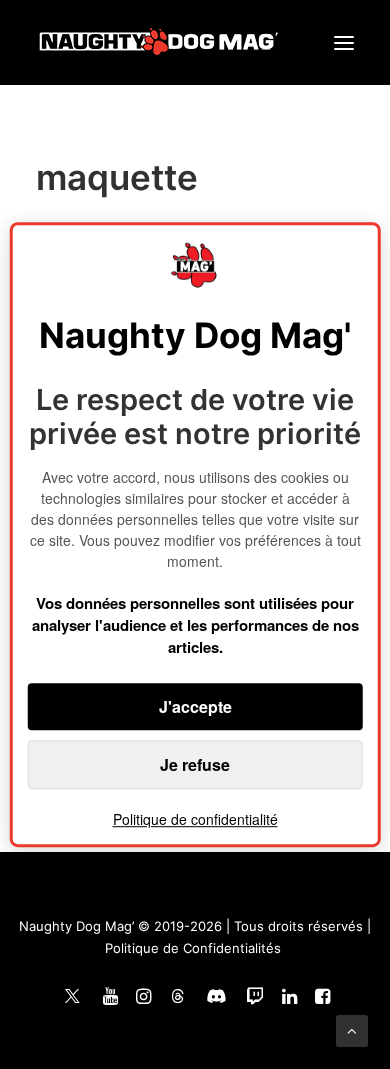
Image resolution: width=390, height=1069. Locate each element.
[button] (344, 42)
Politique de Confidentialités (193, 948)
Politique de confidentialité (195, 819)
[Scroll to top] (352, 1029)
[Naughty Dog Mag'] (159, 42)
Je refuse (195, 764)
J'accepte (195, 706)
